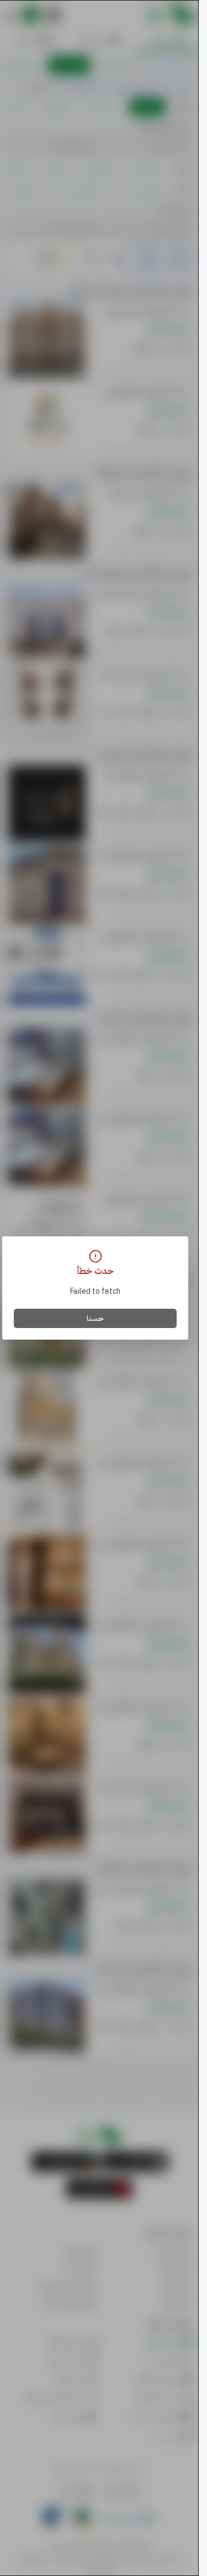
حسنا (95, 1318)
